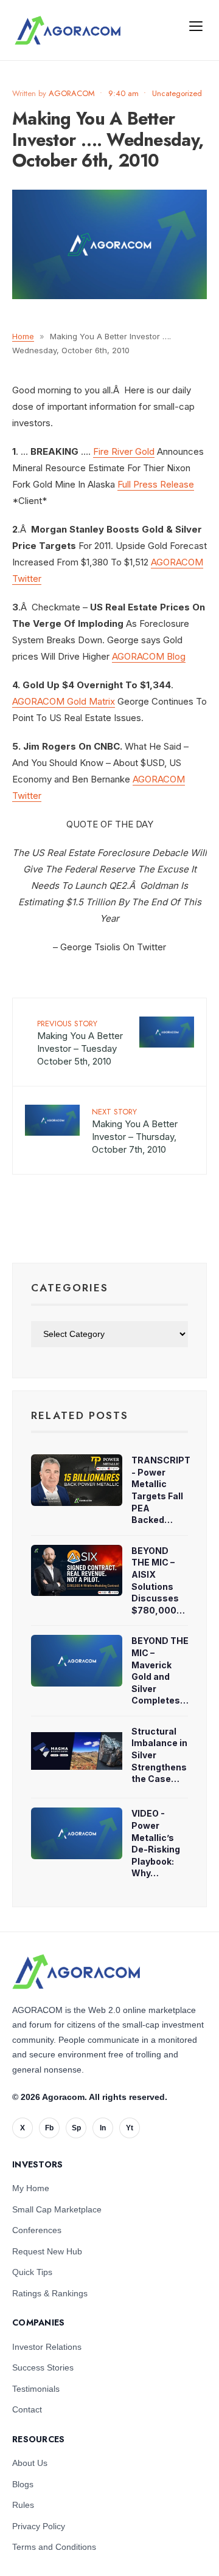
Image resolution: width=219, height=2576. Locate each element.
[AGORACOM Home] (76, 1972)
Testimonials (36, 2389)
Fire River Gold (124, 451)
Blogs (23, 2484)
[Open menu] (196, 26)
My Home (31, 2188)
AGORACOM (72, 93)
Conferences (37, 2230)
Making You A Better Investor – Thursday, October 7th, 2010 (135, 1131)
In (103, 2128)
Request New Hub (47, 2251)
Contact (27, 2409)
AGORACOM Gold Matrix (64, 701)
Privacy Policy (39, 2526)
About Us (30, 2463)
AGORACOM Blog (149, 656)
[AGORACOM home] (68, 30)
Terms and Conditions (54, 2547)
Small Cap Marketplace (57, 2209)
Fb (49, 2128)
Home (23, 336)
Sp (76, 2128)
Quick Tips (32, 2272)
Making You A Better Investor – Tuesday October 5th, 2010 (80, 1042)
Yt (130, 2128)
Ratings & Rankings (50, 2293)
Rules (23, 2505)
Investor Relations (47, 2347)
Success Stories (43, 2367)
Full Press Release (156, 484)
